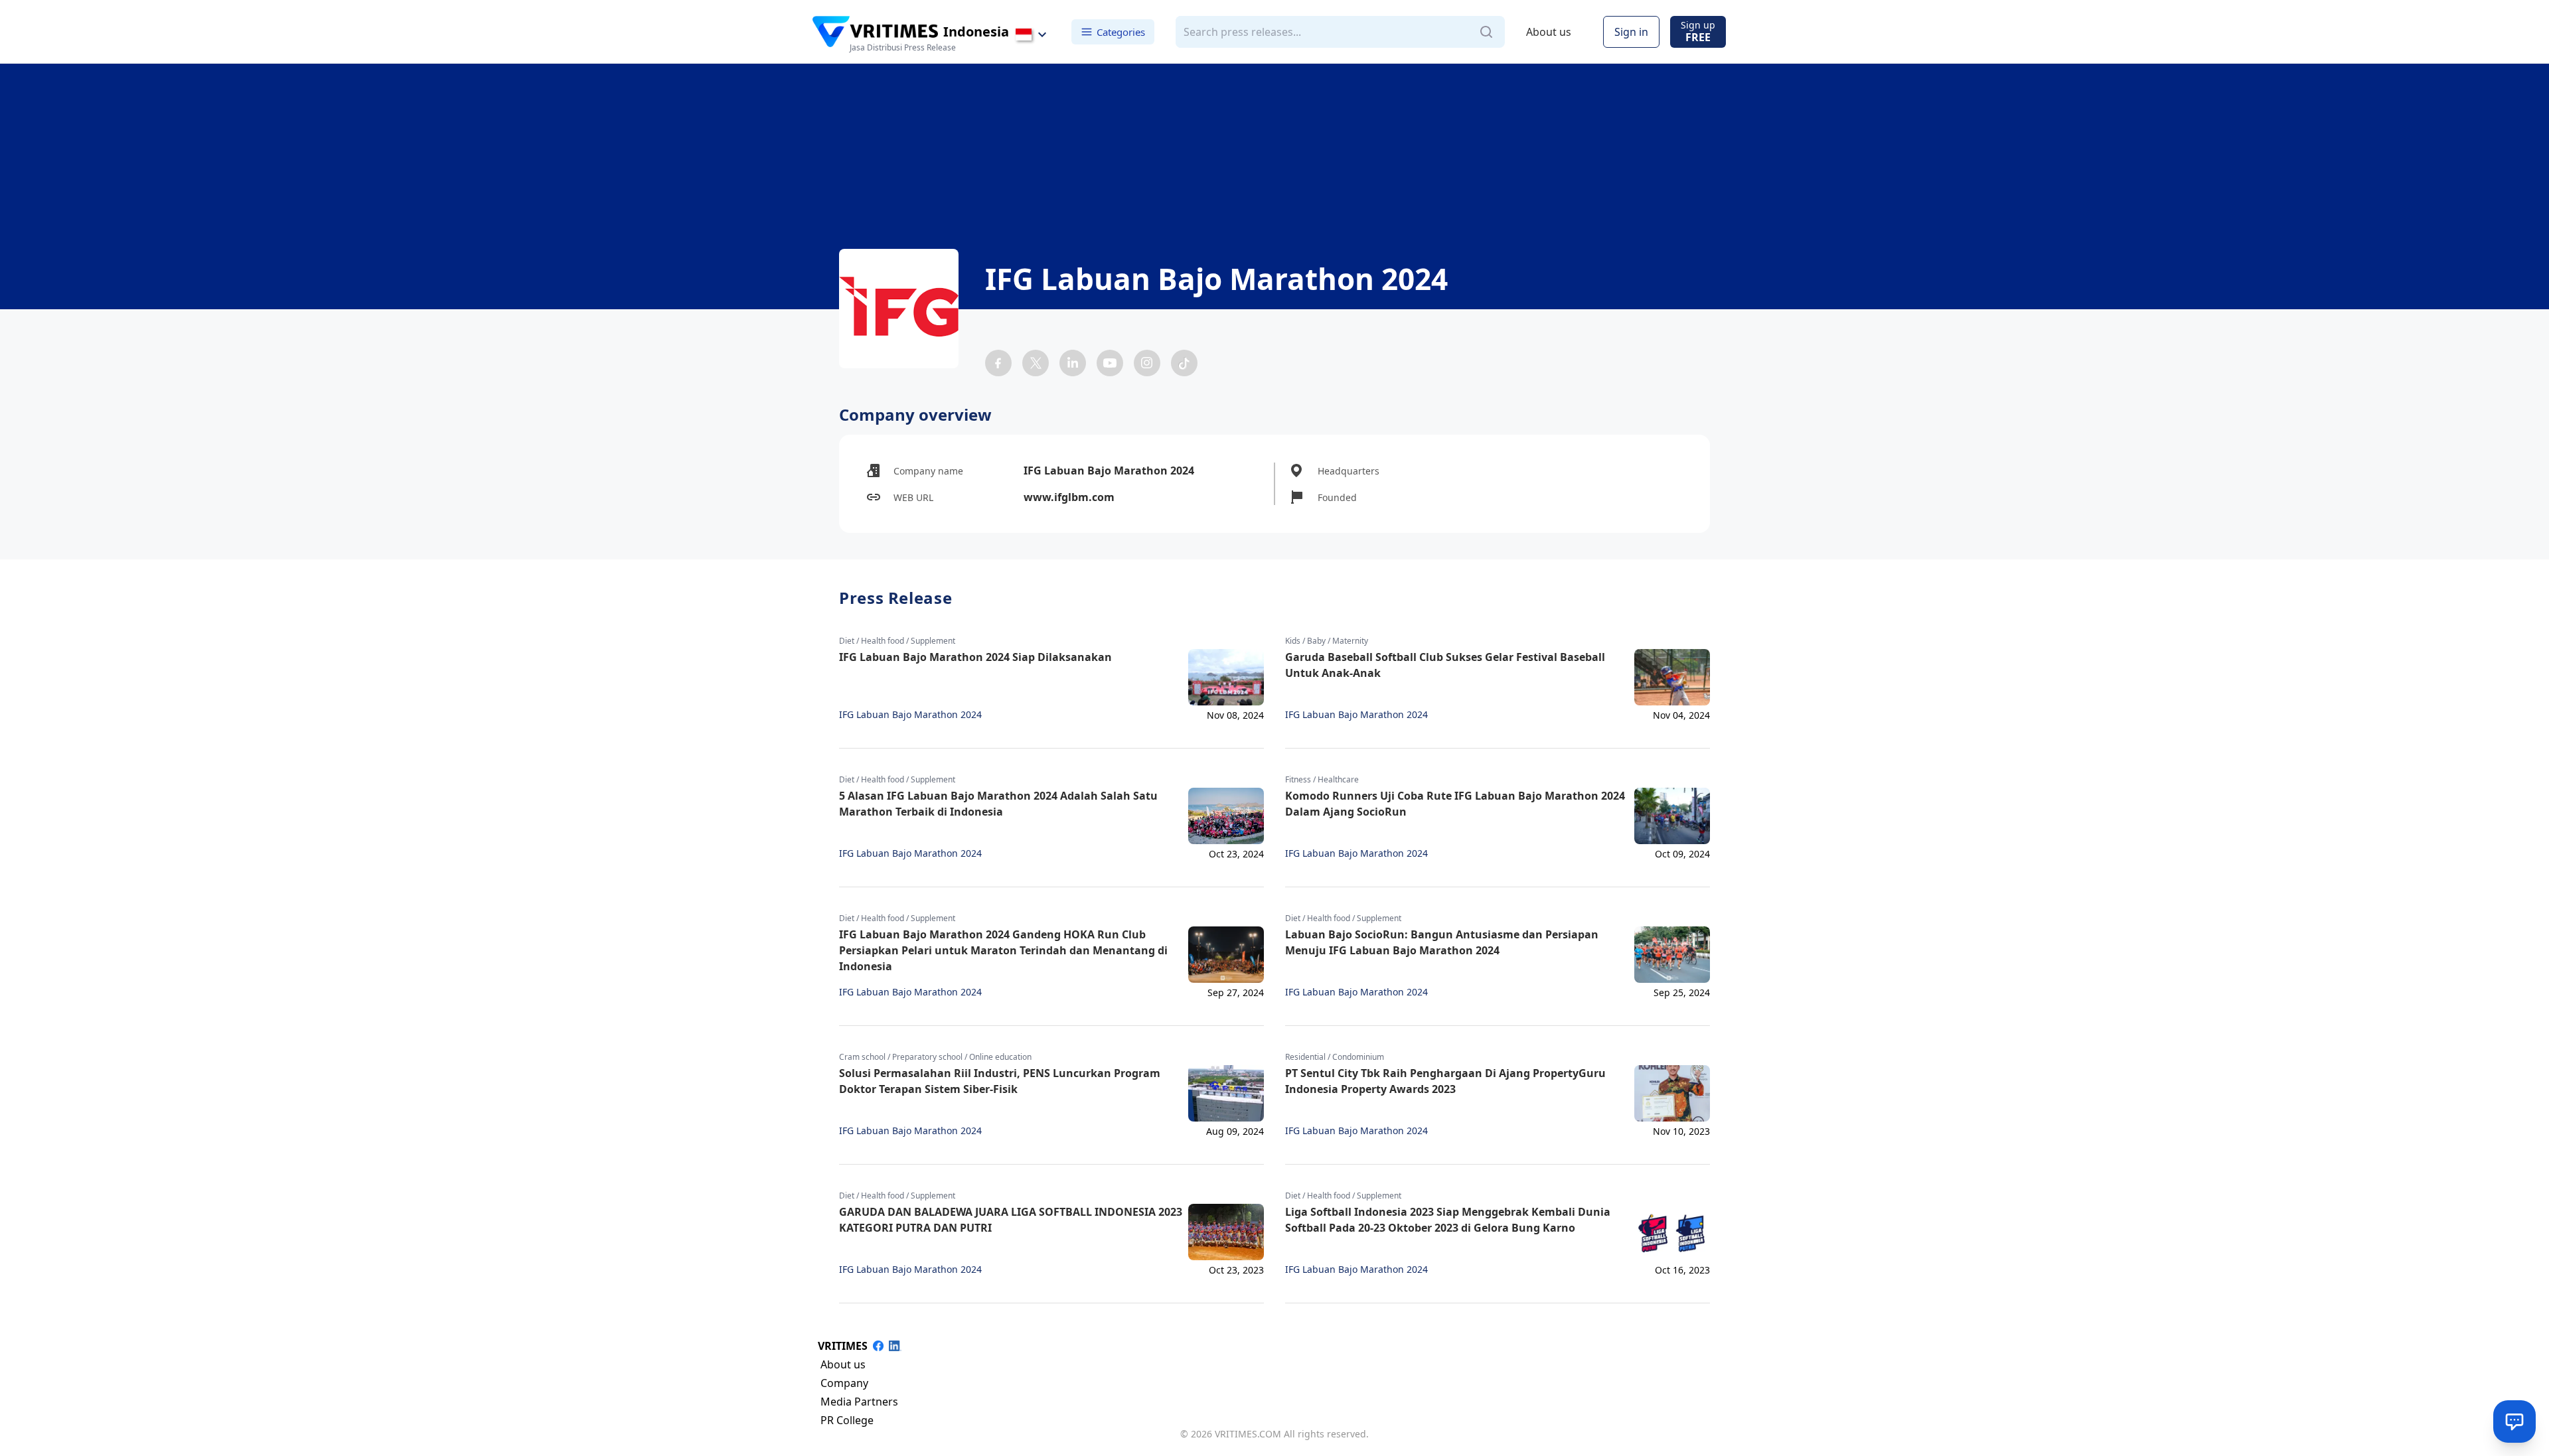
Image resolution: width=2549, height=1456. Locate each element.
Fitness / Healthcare (1322, 780)
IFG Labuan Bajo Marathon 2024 (910, 715)
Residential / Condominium (1335, 1057)
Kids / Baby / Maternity (1327, 641)
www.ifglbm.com (1069, 497)
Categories (1121, 31)
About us (1549, 32)
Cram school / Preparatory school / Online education (935, 1057)
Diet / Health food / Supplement (897, 641)
